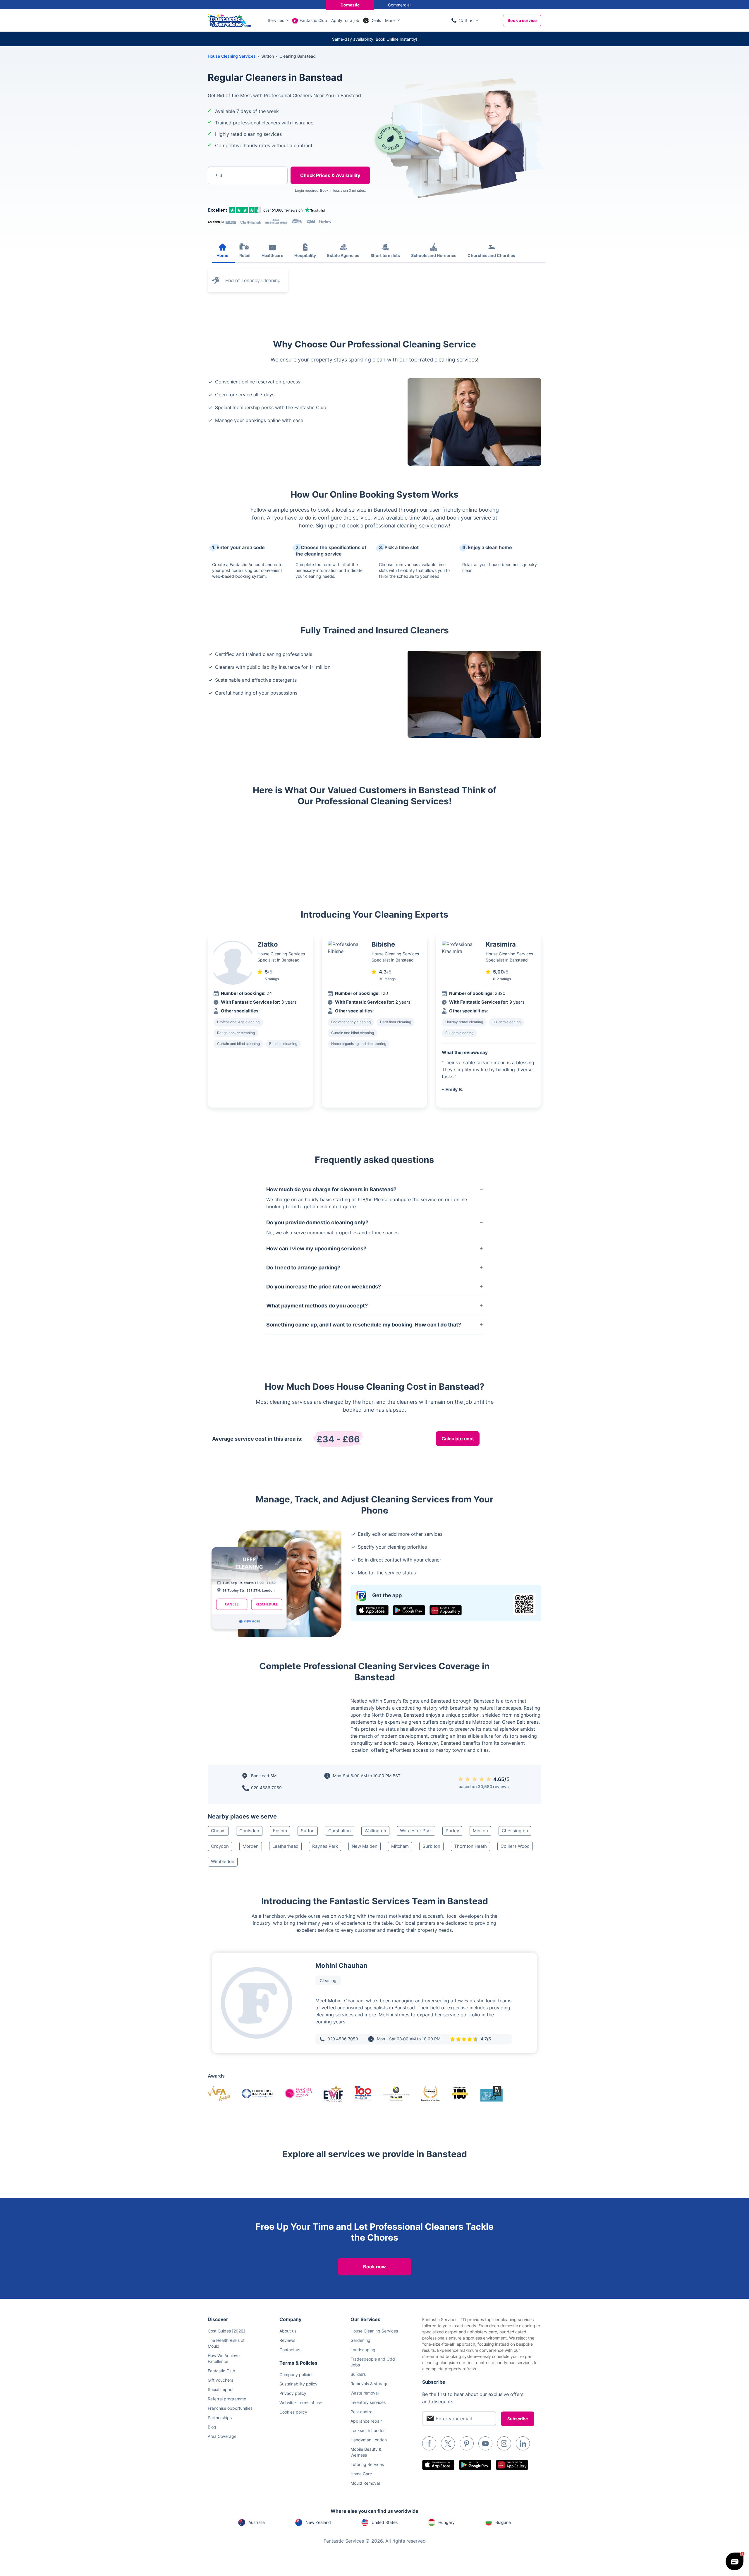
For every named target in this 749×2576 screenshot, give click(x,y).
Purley (452, 1831)
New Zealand (318, 2522)
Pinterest (467, 2443)
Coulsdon (249, 1831)
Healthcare (272, 255)
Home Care (361, 2474)
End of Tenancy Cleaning (253, 280)
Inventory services (368, 2402)
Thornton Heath (470, 1846)
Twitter (448, 2443)
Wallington (375, 1831)
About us (288, 2331)
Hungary (446, 2522)
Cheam (218, 1831)
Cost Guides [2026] (226, 2331)
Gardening (360, 2340)
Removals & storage (370, 2384)
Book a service (522, 20)
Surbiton (431, 1846)
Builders (358, 2374)
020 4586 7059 (266, 1788)
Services (276, 20)
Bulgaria (503, 2522)
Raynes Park (325, 1846)
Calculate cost (458, 1439)
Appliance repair (366, 2421)
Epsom (280, 1831)
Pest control (362, 2412)
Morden (251, 1846)
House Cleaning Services (232, 56)
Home (222, 255)
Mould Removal (365, 2483)
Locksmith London (368, 2430)
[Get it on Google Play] (409, 1610)
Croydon (220, 1846)
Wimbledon (223, 1861)
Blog (212, 2427)
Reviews (287, 2340)
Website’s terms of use (301, 2403)
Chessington (515, 1831)
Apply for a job (345, 20)
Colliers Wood (515, 1846)
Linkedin (523, 2443)
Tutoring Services (367, 2464)
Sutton (308, 1831)
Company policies (296, 2374)
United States (385, 2522)
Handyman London (369, 2440)
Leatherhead (285, 1846)
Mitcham (400, 1846)
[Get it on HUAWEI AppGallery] (446, 1610)
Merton (480, 1831)
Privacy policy (293, 2393)
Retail (245, 255)
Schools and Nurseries (434, 255)
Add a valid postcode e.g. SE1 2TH (242, 205)
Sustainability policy (298, 2384)
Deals (376, 20)
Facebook (429, 2443)
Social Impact (221, 2389)
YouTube (485, 2443)
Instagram (504, 2443)
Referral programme (227, 2399)
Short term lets (385, 255)
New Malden (365, 1846)
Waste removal (365, 2393)
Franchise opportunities (230, 2408)
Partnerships (220, 2418)
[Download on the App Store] (372, 1610)
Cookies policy (293, 2412)
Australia (257, 2522)
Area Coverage (222, 2436)
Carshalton (340, 1831)
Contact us (290, 2350)
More (390, 20)
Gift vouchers (220, 2380)
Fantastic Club (313, 20)
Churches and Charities (491, 255)
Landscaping (363, 2350)
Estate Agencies (343, 255)
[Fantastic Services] (229, 20)
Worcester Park (416, 1831)
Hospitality (305, 255)
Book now (374, 2267)
